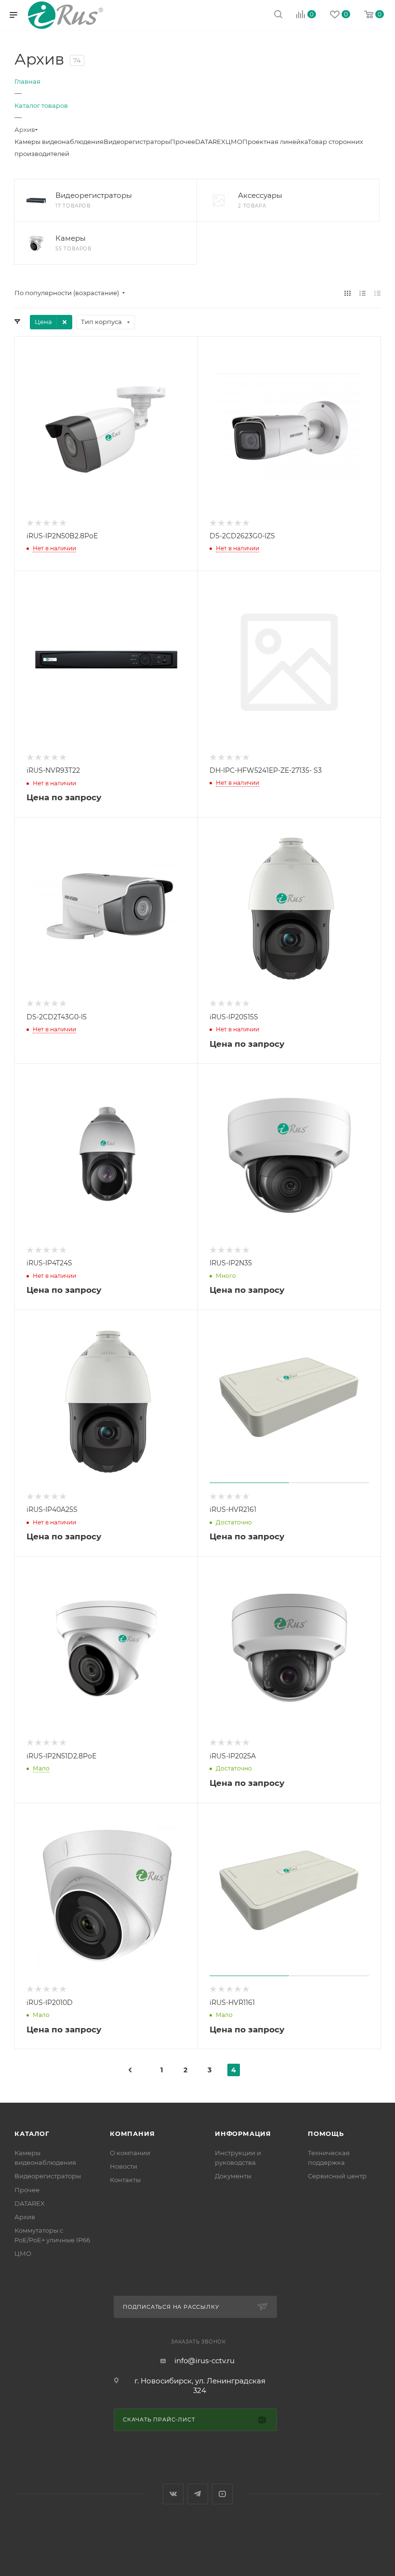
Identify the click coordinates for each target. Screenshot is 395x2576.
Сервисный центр (337, 2176)
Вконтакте (173, 2494)
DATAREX (210, 142)
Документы (233, 2176)
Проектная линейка (275, 142)
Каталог (32, 2134)
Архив (25, 2217)
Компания (132, 2134)
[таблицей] (377, 293)
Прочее (183, 142)
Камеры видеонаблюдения (59, 142)
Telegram (198, 2494)
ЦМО (234, 142)
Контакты (125, 2180)
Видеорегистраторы (137, 142)
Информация (243, 2134)
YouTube (222, 2494)
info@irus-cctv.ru (204, 2361)
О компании (130, 2153)
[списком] (362, 293)
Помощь (326, 2134)
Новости (124, 2166)
